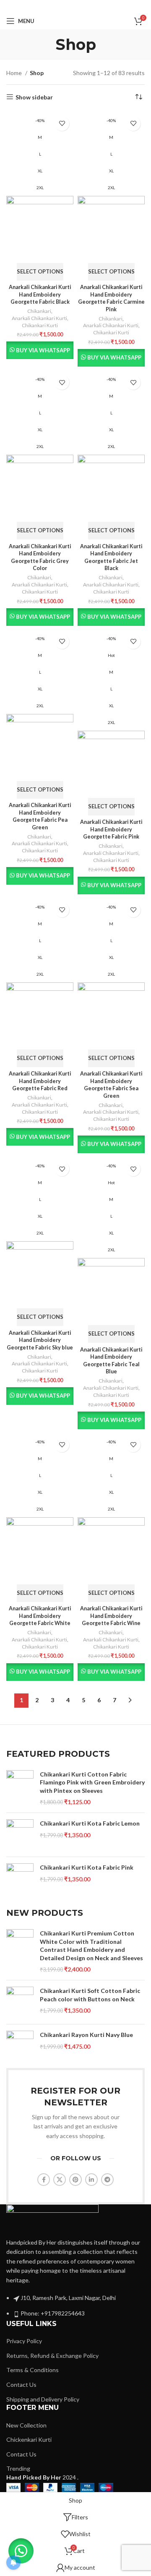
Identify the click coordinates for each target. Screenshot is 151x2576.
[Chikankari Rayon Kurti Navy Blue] (20, 2046)
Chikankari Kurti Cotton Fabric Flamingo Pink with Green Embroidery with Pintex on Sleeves (92, 1782)
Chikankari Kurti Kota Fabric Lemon (90, 1823)
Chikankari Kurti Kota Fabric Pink (87, 1867)
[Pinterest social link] (75, 6)
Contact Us (21, 2385)
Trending (18, 2468)
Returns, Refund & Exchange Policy (52, 2356)
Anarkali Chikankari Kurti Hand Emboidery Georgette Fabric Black (40, 294)
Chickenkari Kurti (29, 2439)
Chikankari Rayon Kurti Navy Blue (86, 2035)
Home (15, 73)
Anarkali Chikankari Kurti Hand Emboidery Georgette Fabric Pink (111, 829)
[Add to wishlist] (62, 124)
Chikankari (39, 311)
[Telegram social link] (99, 6)
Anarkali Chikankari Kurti (39, 318)
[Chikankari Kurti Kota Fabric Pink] (20, 1879)
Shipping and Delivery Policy (43, 2399)
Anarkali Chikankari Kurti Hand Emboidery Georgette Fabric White (40, 1616)
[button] (21, 2551)
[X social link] (62, 6)
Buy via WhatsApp (43, 350)
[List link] (75, 2261)
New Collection (26, 2425)
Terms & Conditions (33, 2370)
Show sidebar (34, 97)
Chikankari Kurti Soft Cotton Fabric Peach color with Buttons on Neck (90, 1995)
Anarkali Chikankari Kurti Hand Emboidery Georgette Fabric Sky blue (40, 1340)
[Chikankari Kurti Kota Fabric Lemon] (20, 1835)
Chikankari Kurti (40, 325)
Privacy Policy (24, 2341)
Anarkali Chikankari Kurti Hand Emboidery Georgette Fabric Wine (111, 1616)
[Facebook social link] (51, 6)
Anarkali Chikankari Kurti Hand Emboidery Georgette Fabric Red (40, 1081)
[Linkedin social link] (87, 6)
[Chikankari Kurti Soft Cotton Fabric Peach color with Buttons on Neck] (20, 2002)
